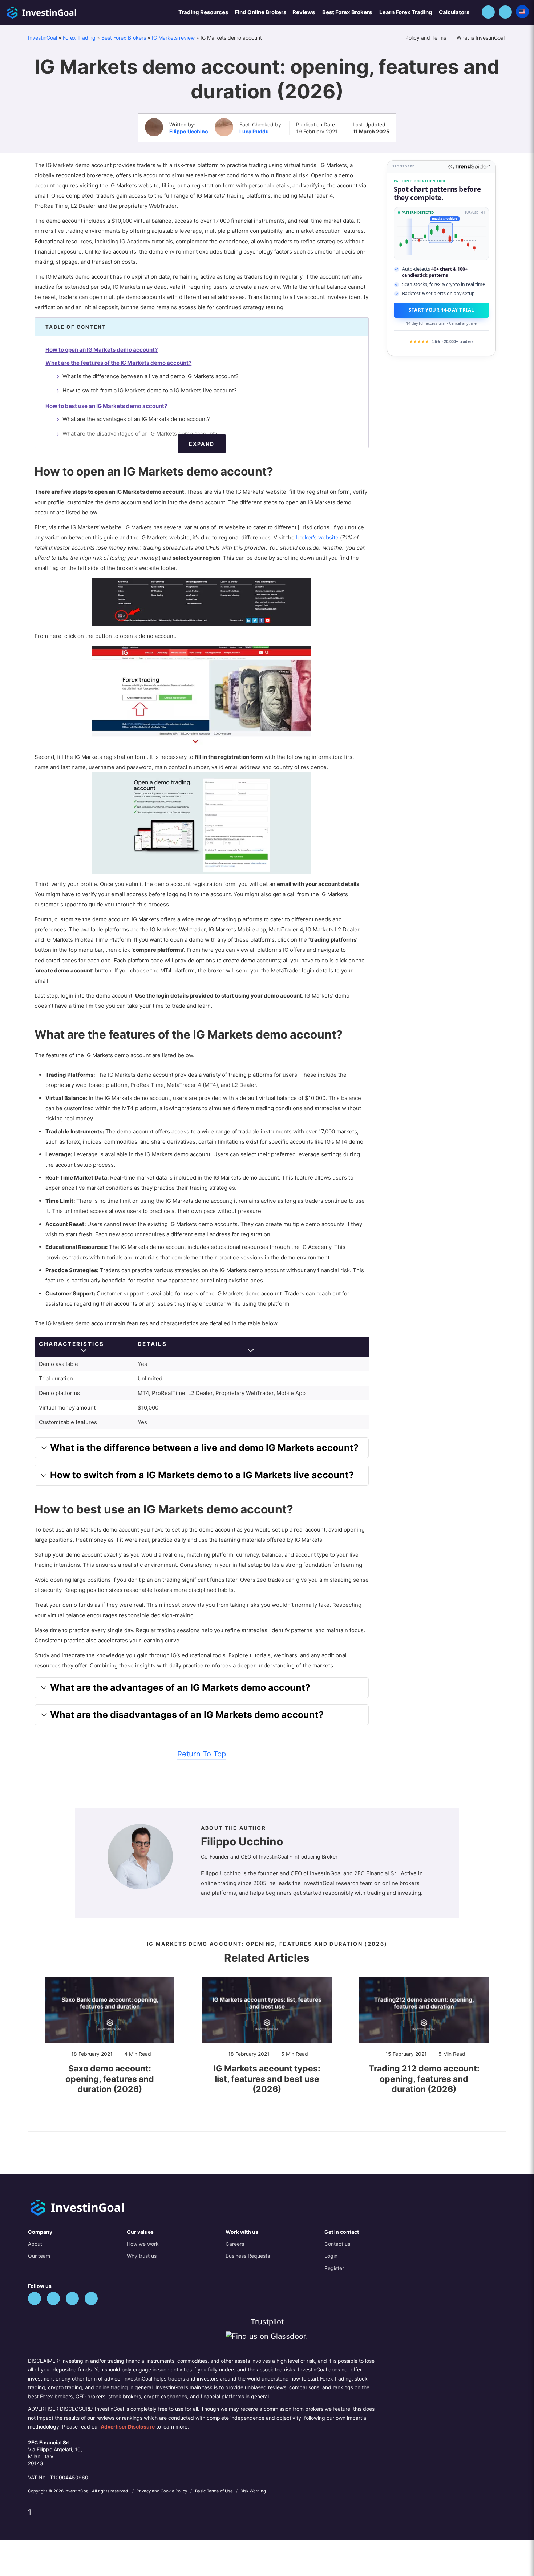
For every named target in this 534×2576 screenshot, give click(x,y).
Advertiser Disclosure (128, 2427)
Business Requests (248, 2256)
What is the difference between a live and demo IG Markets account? (151, 376)
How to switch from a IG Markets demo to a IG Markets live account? (150, 390)
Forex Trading (79, 38)
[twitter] (35, 2298)
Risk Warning (253, 2491)
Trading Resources (203, 12)
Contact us (337, 2244)
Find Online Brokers (260, 12)
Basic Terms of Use (215, 2491)
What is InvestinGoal (481, 38)
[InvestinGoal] (61, 12)
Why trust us (142, 2256)
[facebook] (53, 2298)
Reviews (304, 12)
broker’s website (317, 537)
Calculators (454, 12)
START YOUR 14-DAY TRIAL (441, 310)
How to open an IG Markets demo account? (102, 350)
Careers (235, 2244)
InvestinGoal (43, 38)
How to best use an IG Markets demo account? (106, 406)
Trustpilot (267, 2322)
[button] (488, 12)
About (35, 2244)
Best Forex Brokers (347, 12)
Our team (39, 2256)
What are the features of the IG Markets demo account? (118, 363)
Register (334, 2268)
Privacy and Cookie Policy (162, 2491)
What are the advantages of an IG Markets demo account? (136, 419)
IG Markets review (173, 38)
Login (331, 2256)
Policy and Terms (426, 38)
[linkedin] (72, 2298)
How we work (143, 2244)
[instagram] (91, 2298)
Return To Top (202, 1754)
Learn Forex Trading (406, 12)
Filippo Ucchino (189, 131)
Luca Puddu (254, 131)
